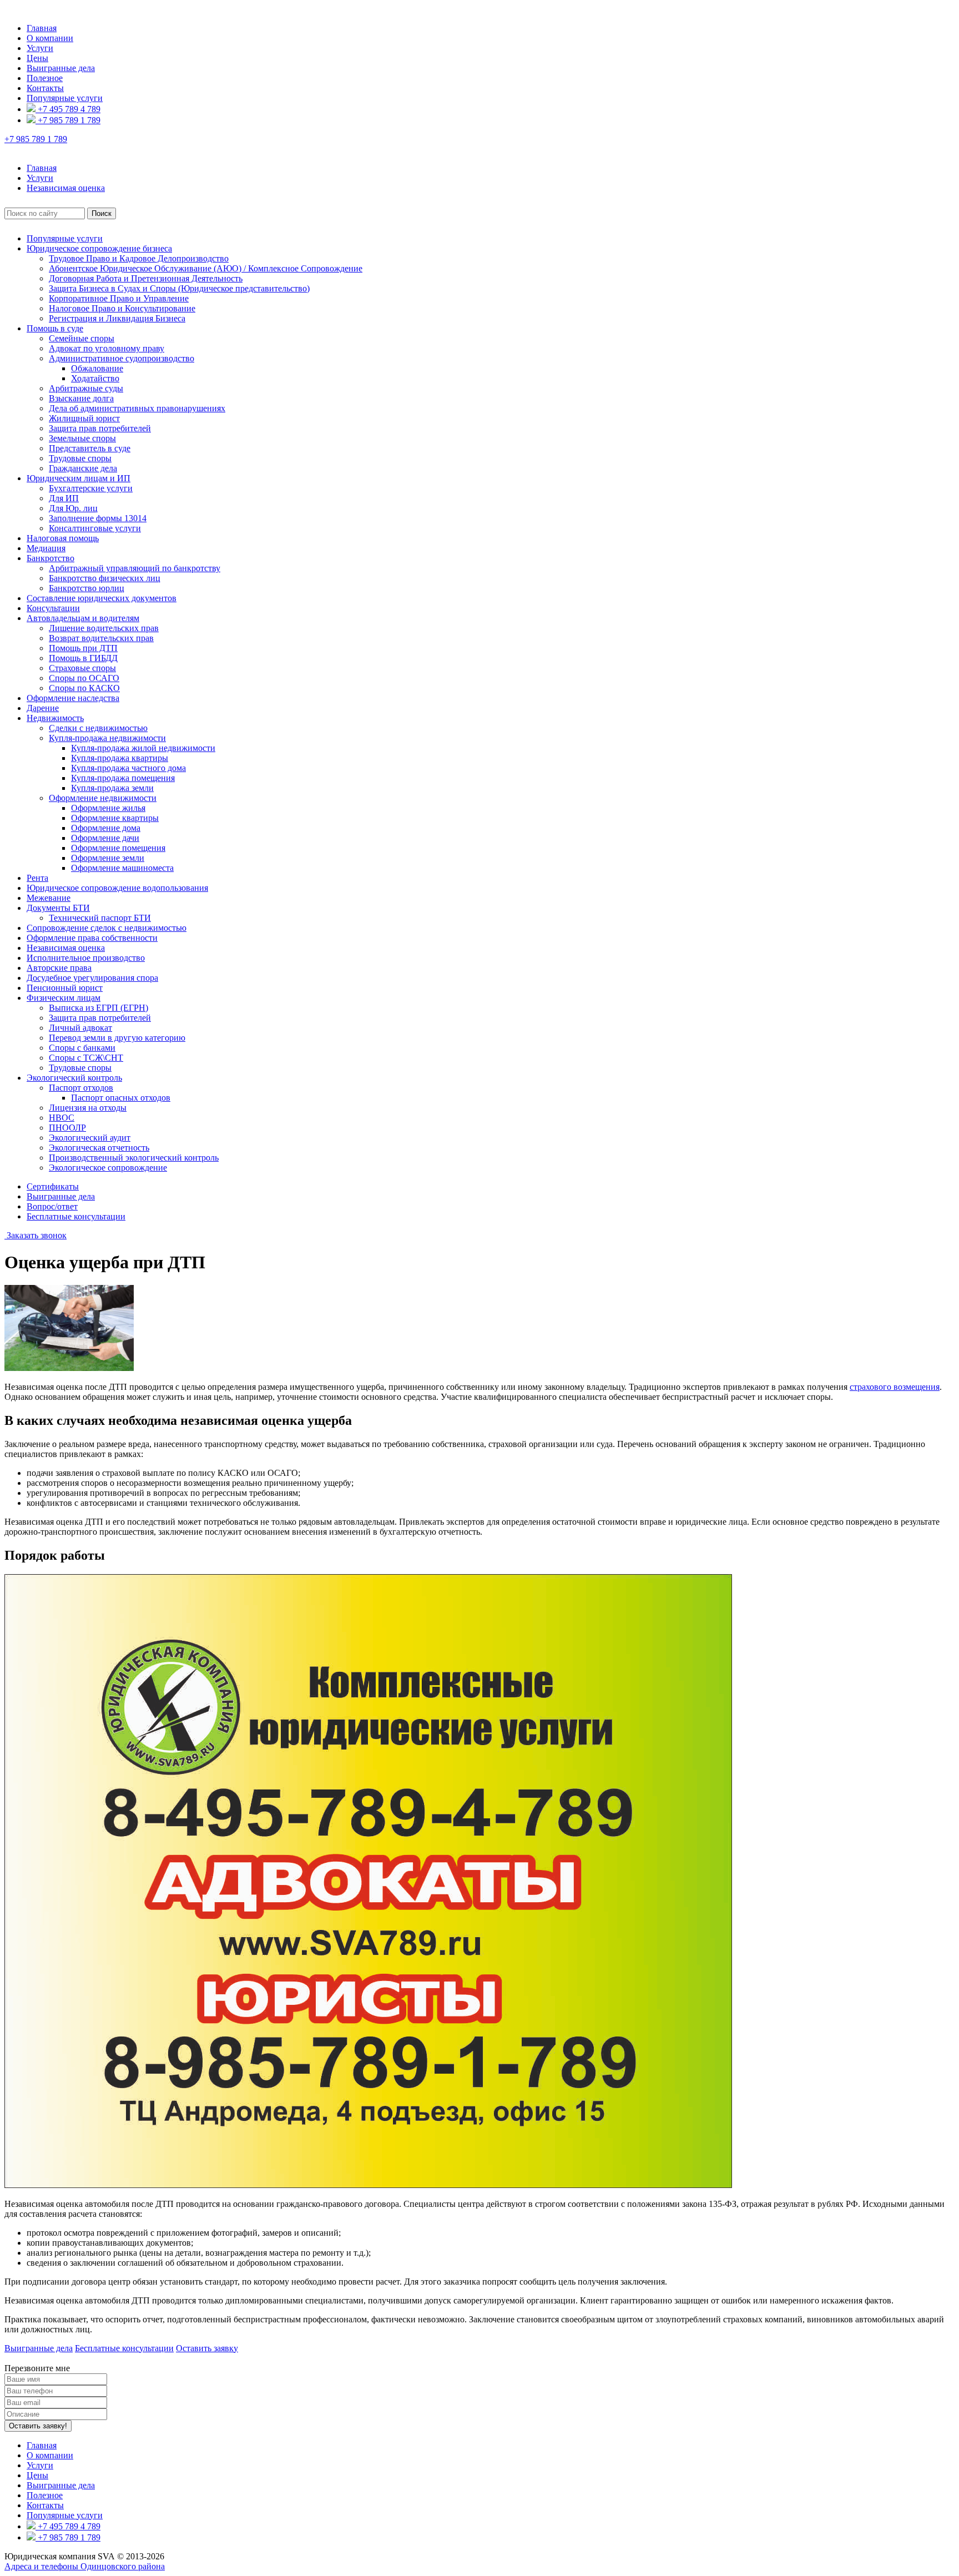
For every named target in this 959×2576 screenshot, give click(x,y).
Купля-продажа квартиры (120, 758)
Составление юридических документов (102, 598)
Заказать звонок (36, 1235)
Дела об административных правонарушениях (137, 408)
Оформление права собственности (92, 938)
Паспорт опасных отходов (121, 1098)
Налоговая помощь (63, 538)
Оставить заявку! (38, 2426)
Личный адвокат (80, 1028)
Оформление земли (108, 858)
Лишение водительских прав (104, 628)
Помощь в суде (55, 328)
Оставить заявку (207, 2348)
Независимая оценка (66, 948)
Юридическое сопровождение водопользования (117, 888)
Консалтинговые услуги (95, 528)
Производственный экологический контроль (134, 1158)
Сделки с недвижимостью (98, 728)
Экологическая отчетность (99, 1148)
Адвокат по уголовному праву (107, 348)
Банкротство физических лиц (105, 578)
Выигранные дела (61, 68)
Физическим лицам (64, 998)
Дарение (43, 708)
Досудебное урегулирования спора (92, 978)
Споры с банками (82, 1048)
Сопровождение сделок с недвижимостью (107, 928)
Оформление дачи (105, 838)
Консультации (53, 608)
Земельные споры (82, 438)
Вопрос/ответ (52, 1206)
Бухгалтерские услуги (91, 488)
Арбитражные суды (86, 388)
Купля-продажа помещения (123, 778)
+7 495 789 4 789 (68, 109)
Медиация (46, 548)
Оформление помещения (118, 848)
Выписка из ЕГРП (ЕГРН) (99, 1008)
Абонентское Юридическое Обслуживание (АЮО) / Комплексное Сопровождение (206, 268)
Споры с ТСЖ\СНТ (86, 1058)
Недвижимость (55, 718)
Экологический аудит (90, 1138)
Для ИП (64, 498)
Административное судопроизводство (122, 358)
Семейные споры (82, 338)
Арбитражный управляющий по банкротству (135, 568)
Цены (37, 58)
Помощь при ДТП (83, 648)
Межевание (49, 898)
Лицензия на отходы (88, 1108)
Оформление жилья (108, 808)
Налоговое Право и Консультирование (122, 308)
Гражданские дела (83, 468)
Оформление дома (106, 828)
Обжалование (97, 368)
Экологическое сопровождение (108, 1168)
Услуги (40, 48)
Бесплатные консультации (76, 1216)
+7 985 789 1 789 (68, 120)
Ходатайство (95, 378)
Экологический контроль (74, 1078)
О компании (50, 38)
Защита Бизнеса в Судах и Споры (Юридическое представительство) (179, 288)
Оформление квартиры (115, 818)
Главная (42, 28)
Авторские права (59, 968)
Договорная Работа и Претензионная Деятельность (146, 278)
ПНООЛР (67, 1128)
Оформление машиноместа (122, 868)
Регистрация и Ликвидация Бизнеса (117, 318)
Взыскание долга (81, 398)
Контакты (45, 88)
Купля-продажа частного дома (128, 768)
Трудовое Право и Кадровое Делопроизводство (139, 258)
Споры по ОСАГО (84, 678)
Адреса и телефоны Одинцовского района (85, 2566)
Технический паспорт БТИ (100, 918)
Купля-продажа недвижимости (107, 738)
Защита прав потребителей (100, 428)
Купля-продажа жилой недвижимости (143, 748)
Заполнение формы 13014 (98, 518)
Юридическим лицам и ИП (79, 478)
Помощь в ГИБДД (83, 658)
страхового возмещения (895, 1387)
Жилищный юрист (84, 418)
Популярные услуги (65, 98)
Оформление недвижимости (103, 798)
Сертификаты (53, 1186)
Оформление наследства (73, 698)
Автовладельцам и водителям (83, 618)
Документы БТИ (58, 908)
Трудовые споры (80, 458)
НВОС (62, 1118)
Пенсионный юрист (65, 988)
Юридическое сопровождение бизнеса (99, 248)
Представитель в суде (90, 448)
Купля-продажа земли (112, 788)
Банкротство (51, 558)
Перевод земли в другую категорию (117, 1038)
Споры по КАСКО (84, 688)
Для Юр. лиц (73, 508)
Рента (37, 878)
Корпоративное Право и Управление (119, 298)
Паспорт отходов (81, 1088)
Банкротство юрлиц (87, 588)
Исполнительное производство (86, 958)
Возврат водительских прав (101, 638)
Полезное (45, 78)
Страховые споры (82, 668)
